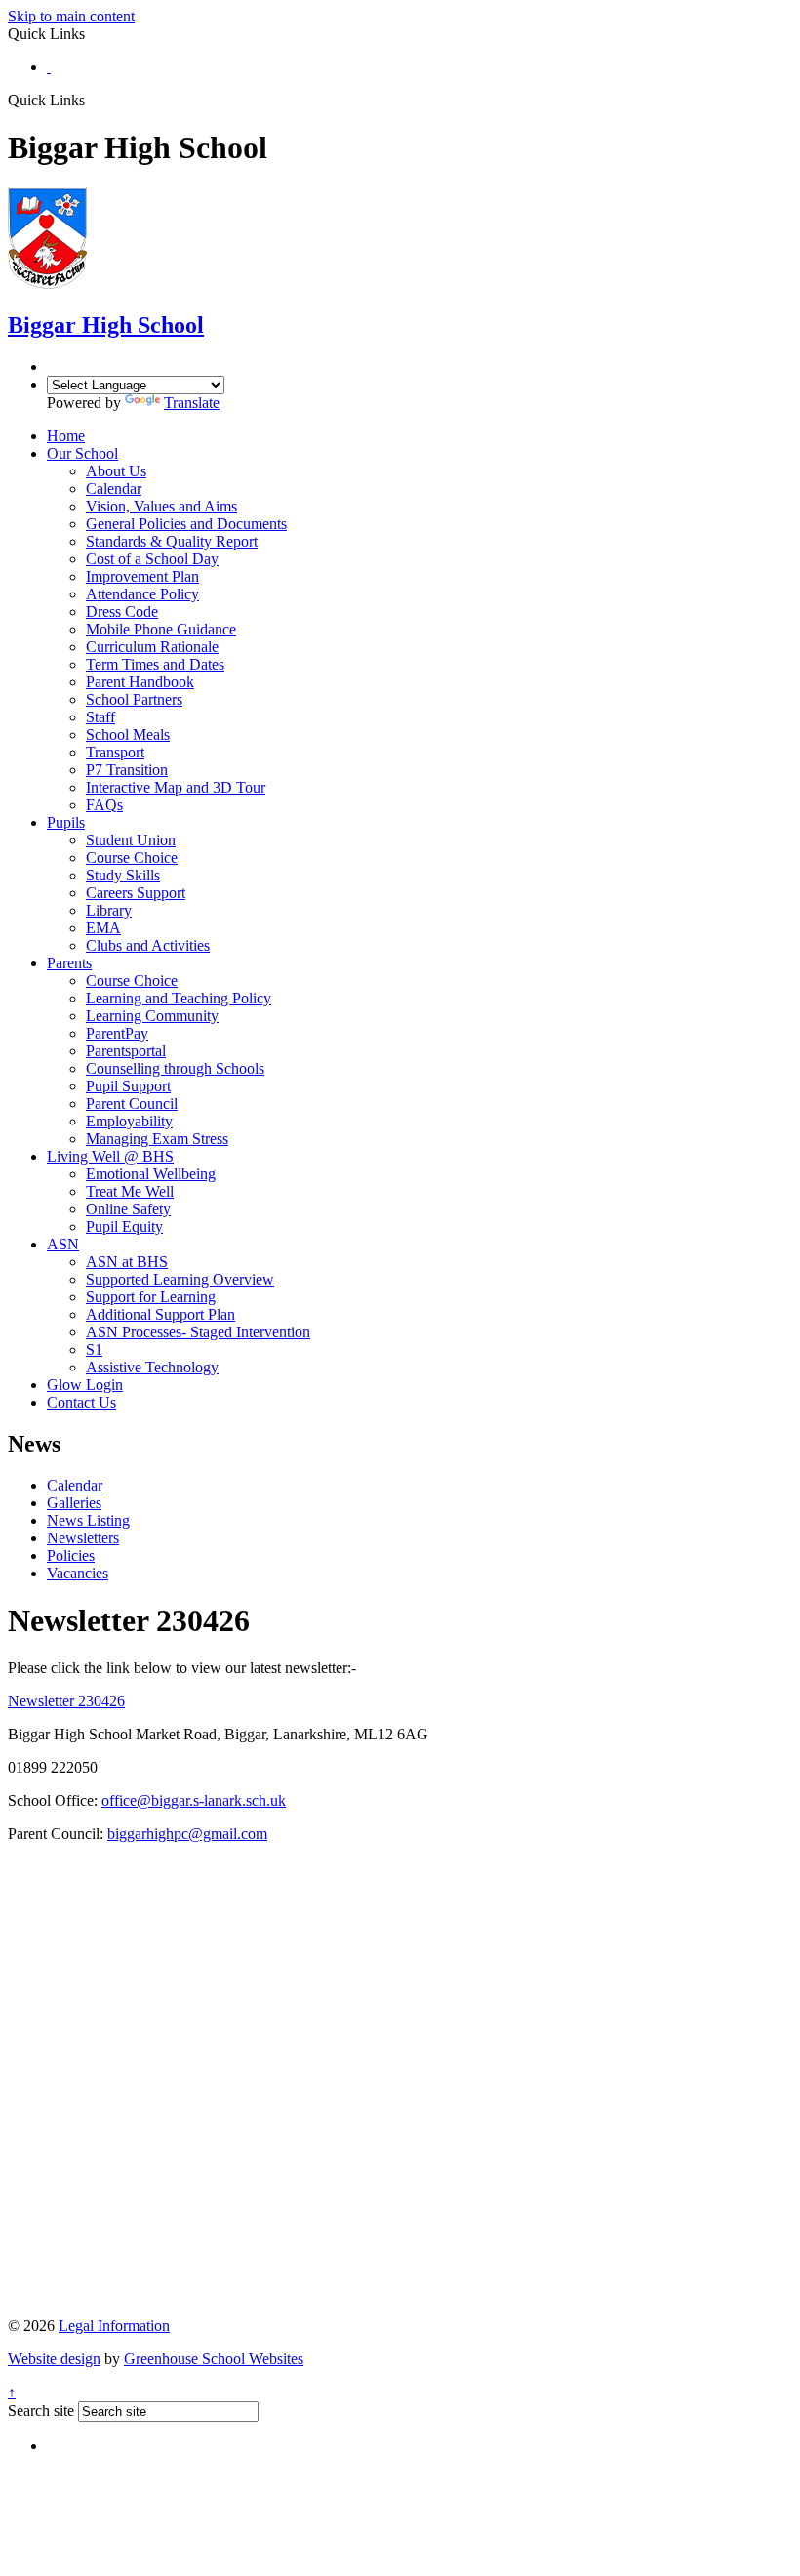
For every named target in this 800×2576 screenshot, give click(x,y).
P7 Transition (127, 770)
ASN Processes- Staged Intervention (198, 1332)
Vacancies (78, 1573)
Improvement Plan (142, 576)
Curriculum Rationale (152, 647)
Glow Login (85, 1385)
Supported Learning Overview (180, 1279)
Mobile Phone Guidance (161, 629)
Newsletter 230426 (66, 1701)
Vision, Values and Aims (161, 506)
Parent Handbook (140, 682)
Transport (115, 752)
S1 (94, 1349)
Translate (192, 403)
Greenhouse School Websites (214, 2359)
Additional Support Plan (160, 1314)
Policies (71, 1555)
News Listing (88, 1520)
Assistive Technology (152, 1367)
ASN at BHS (127, 1262)
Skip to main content (71, 16)
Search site (41, 2411)
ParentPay (117, 1033)
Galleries (74, 1503)
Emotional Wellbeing (151, 1174)
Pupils (66, 822)
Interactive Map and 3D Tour (176, 787)
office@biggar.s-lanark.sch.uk (194, 1800)
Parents (69, 963)
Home (66, 436)
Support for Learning (151, 1297)
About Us (116, 471)
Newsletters (83, 1538)
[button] (92, 100)
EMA (103, 928)
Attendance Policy (142, 594)
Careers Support (136, 893)
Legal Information (114, 2326)
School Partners (134, 699)
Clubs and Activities (148, 945)
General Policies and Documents (186, 524)
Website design (54, 2359)
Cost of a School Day (152, 559)
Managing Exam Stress (157, 1139)
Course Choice (132, 858)
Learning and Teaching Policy (179, 998)
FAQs (104, 805)
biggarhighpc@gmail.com (187, 1834)
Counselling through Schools (175, 1068)
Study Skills (123, 875)
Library (109, 910)
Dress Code (122, 612)
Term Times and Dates (155, 664)
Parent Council (132, 1104)
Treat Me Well (130, 1191)
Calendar (114, 489)
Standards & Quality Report (172, 541)
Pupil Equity (124, 1227)
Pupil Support (128, 1086)
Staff (100, 717)
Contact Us (81, 1402)
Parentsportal (126, 1051)
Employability (129, 1121)
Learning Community (152, 1016)
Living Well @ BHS (110, 1156)
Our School (82, 453)
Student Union (131, 840)
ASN (63, 1244)
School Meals (128, 735)
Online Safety (128, 1209)
